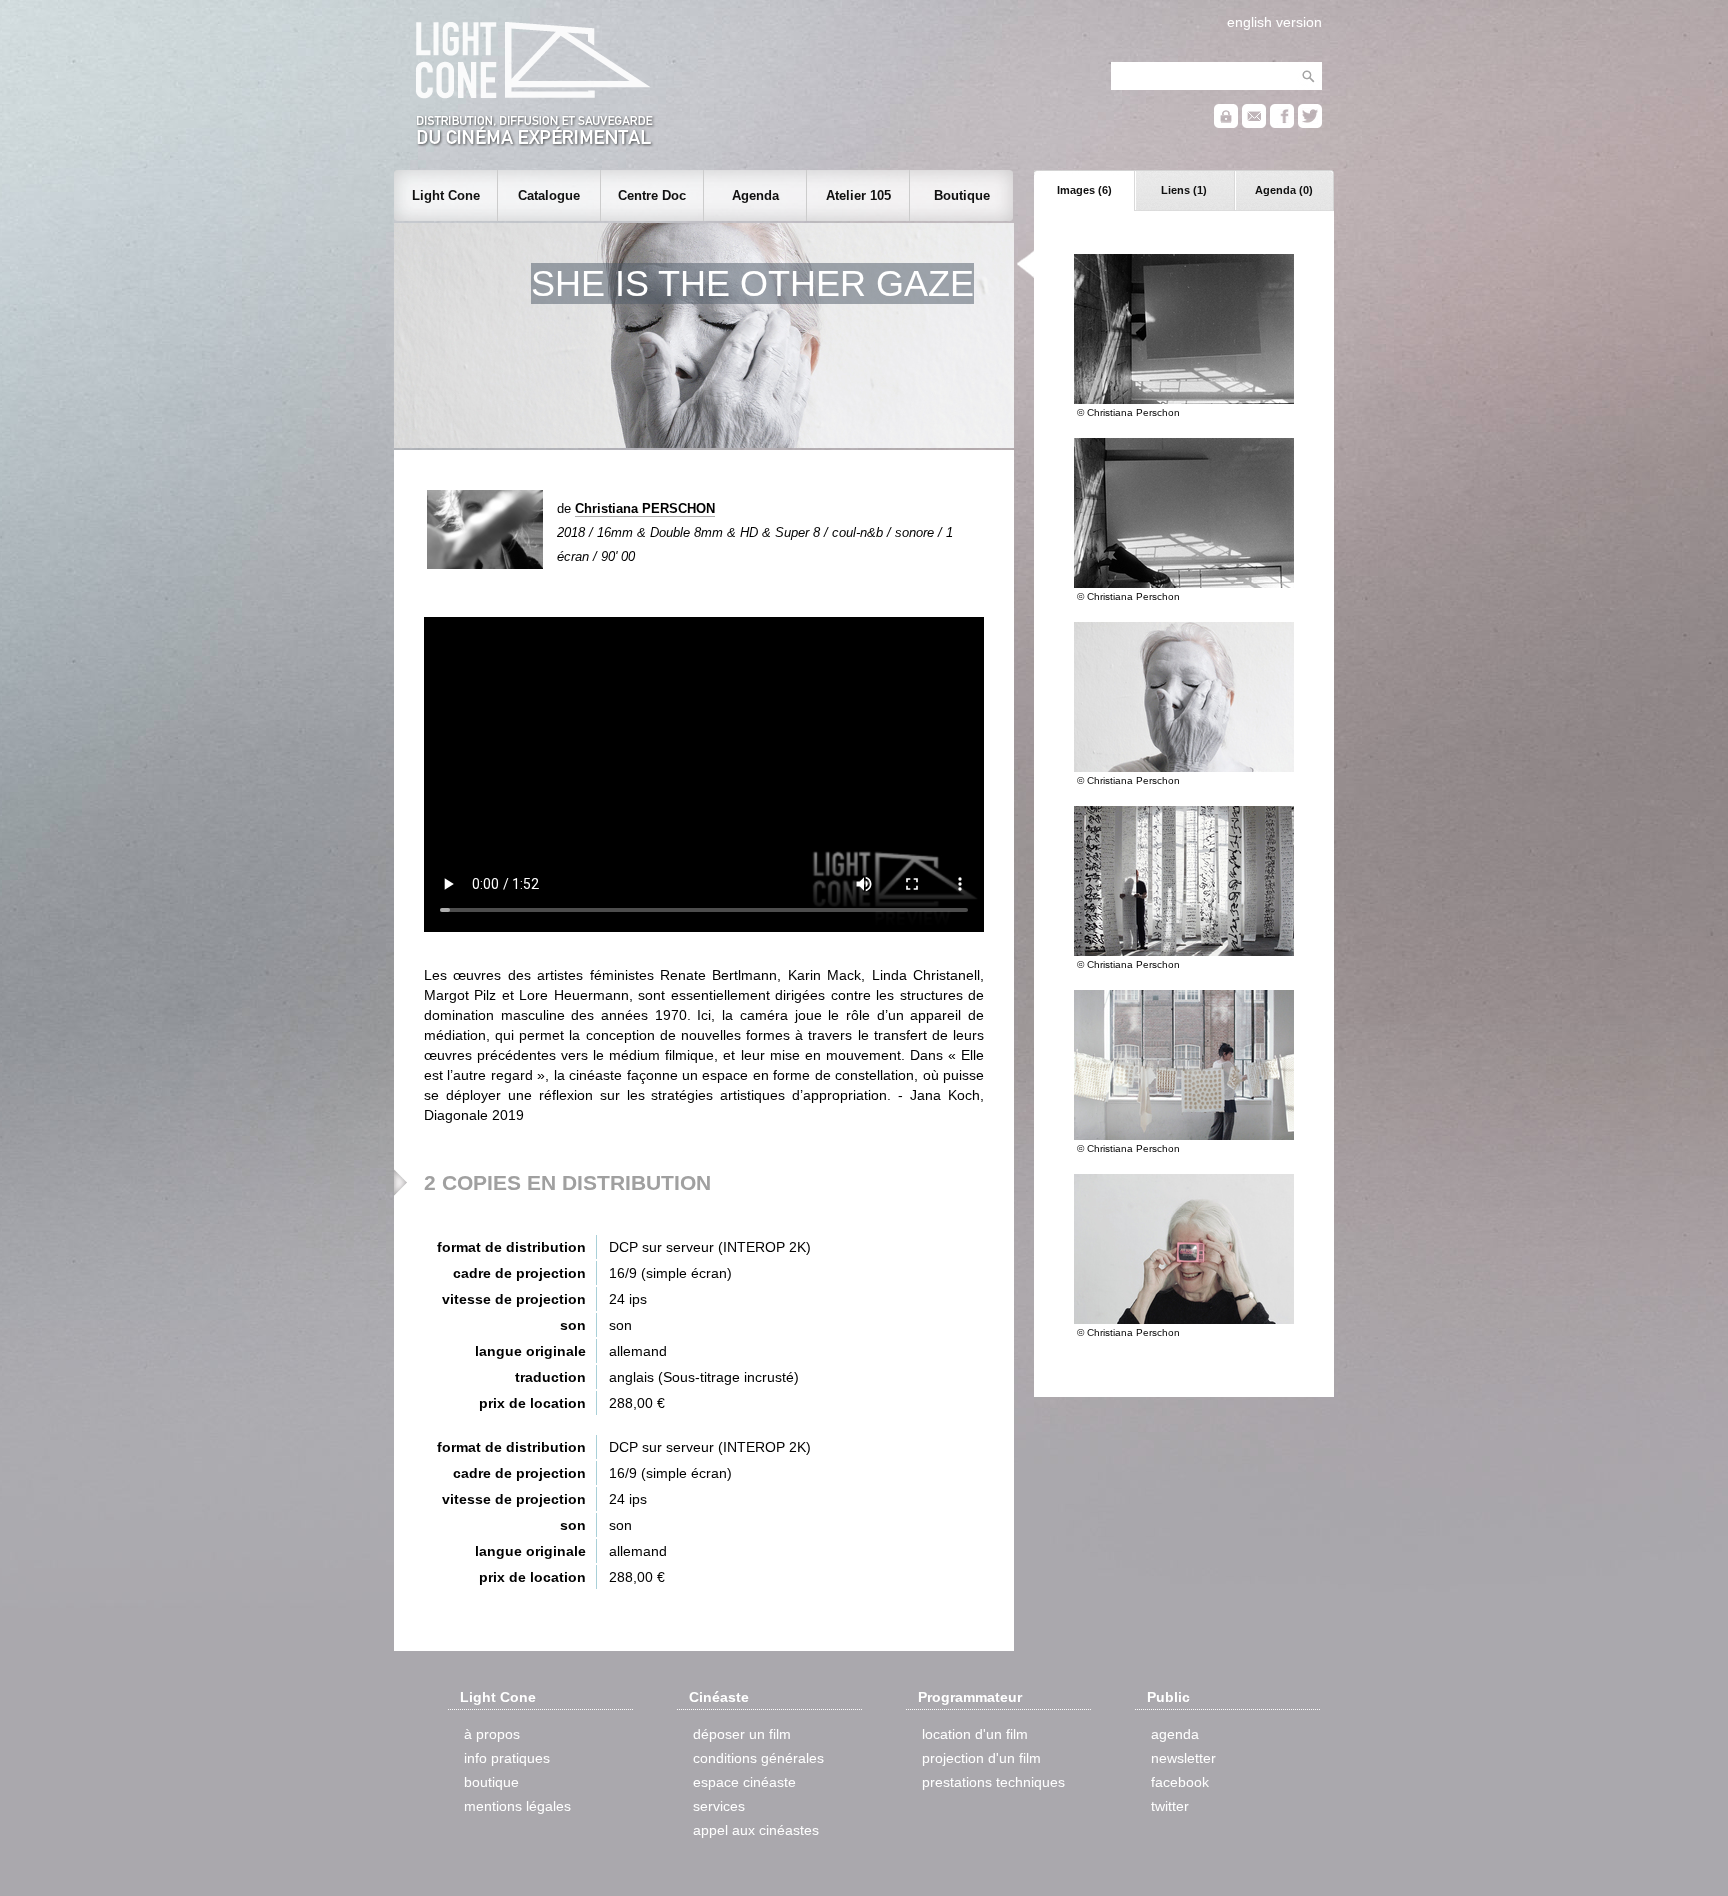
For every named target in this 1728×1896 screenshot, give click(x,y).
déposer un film (742, 1734)
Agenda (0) (1284, 190)
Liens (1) (1184, 190)
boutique (491, 1782)
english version (1274, 22)
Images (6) (1084, 190)
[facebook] (1282, 123)
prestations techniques (993, 1782)
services (719, 1806)
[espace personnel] (1226, 123)
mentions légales (517, 1806)
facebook (1180, 1782)
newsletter (1183, 1758)
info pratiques (507, 1758)
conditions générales (758, 1758)
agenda (1175, 1734)
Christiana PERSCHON (645, 508)
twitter (1170, 1806)
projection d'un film (981, 1758)
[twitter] (1310, 123)
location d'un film (975, 1734)
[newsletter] (1254, 123)
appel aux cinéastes (756, 1830)
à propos (492, 1734)
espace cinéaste (744, 1782)
